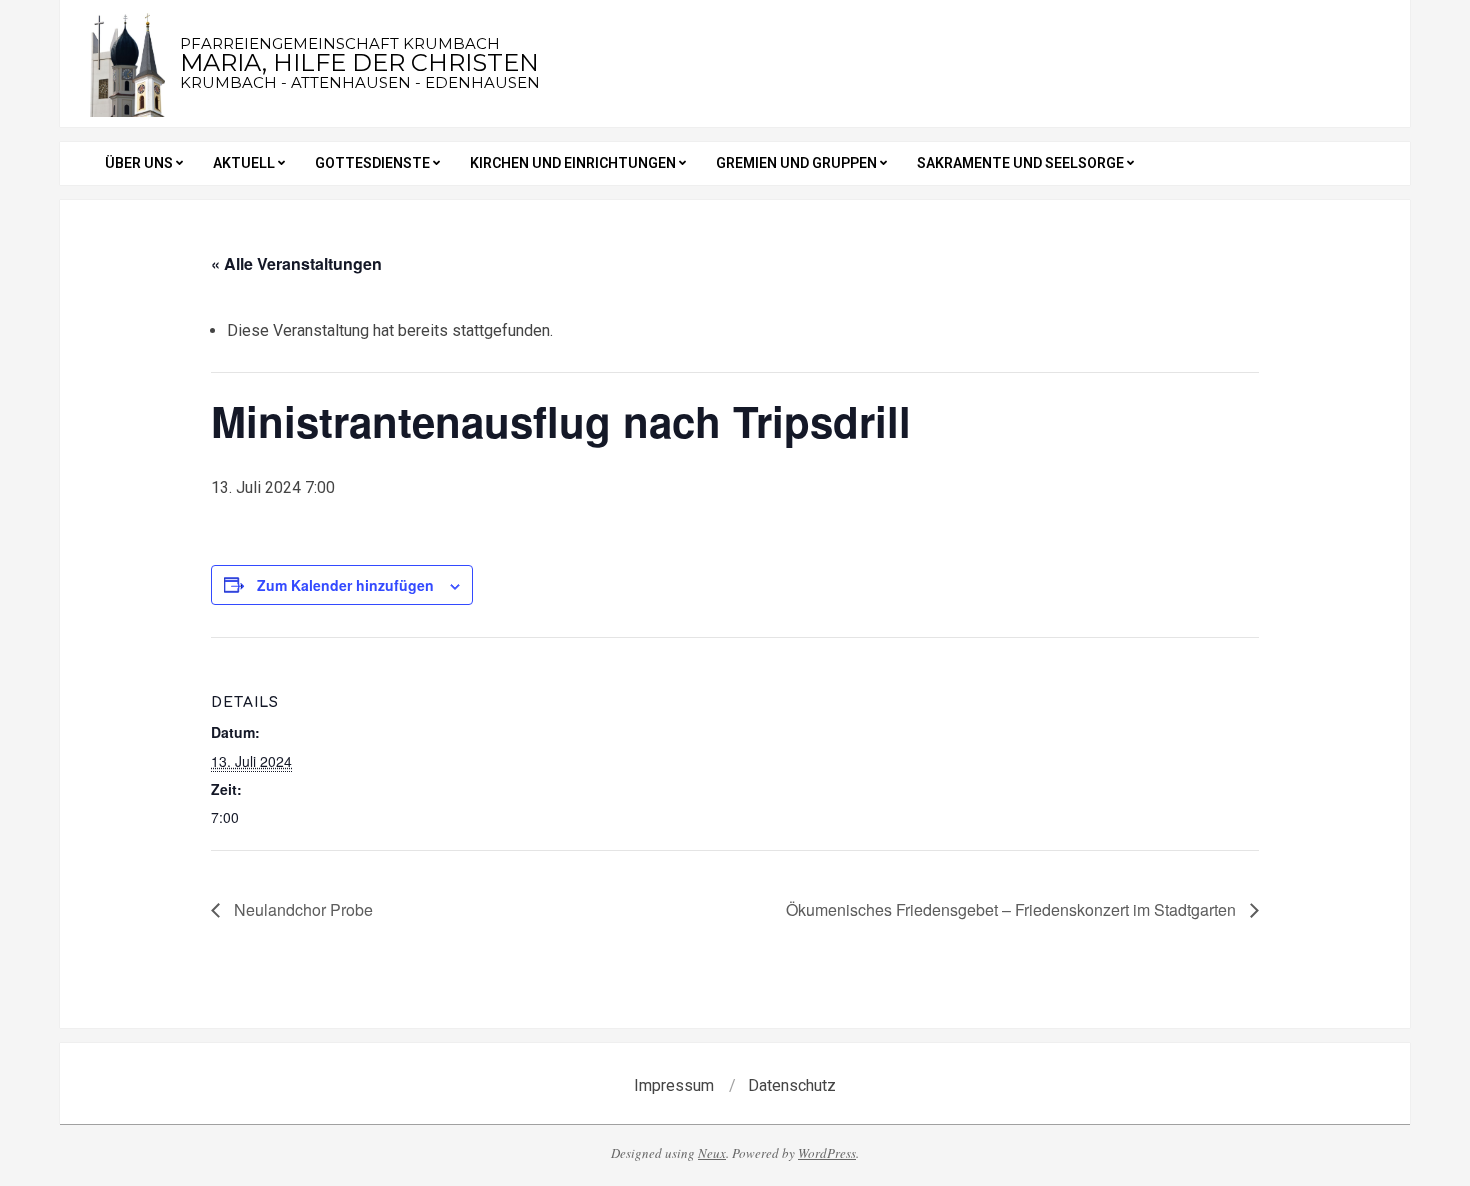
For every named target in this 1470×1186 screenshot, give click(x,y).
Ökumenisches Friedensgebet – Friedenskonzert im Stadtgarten (1013, 909)
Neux (712, 1153)
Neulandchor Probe (301, 909)
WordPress (827, 1153)
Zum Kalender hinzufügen (345, 585)
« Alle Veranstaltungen (296, 263)
